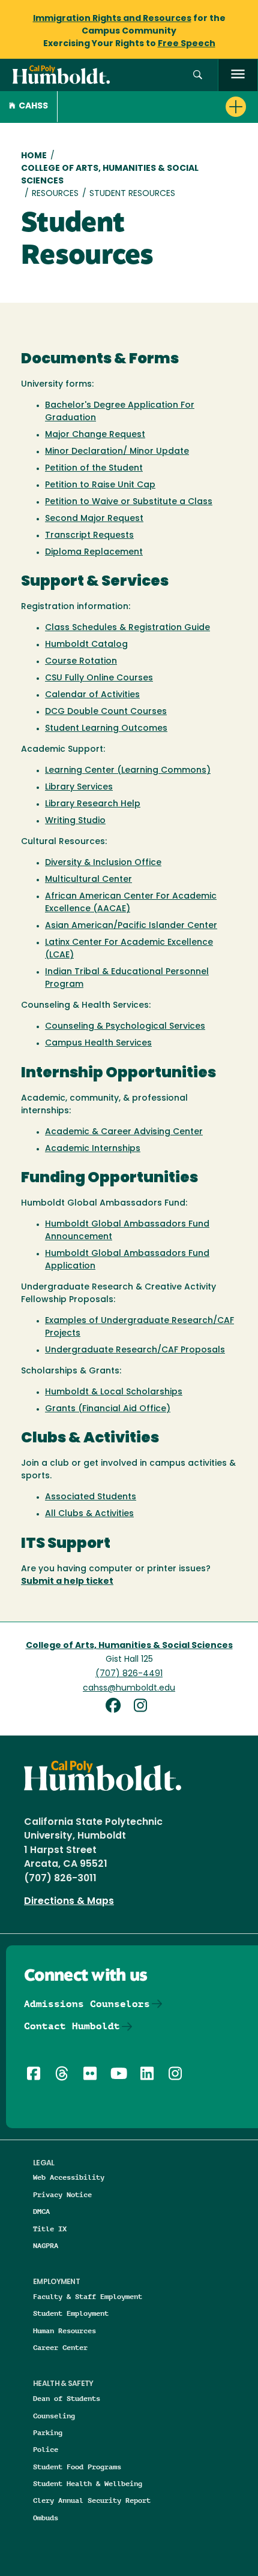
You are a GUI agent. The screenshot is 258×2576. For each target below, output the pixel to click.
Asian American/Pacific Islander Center (131, 926)
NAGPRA (46, 2245)
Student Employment (71, 2313)
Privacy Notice (62, 2194)
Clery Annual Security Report (92, 2500)
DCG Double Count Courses (106, 712)
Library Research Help (93, 804)
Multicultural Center (88, 880)
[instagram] (143, 1707)
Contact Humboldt (72, 2026)
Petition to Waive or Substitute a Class (129, 502)
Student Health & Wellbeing (88, 2483)
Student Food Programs (77, 2467)
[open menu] (238, 75)
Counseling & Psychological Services (125, 1027)
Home (34, 156)
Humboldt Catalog (86, 645)
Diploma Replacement (94, 552)
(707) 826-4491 (129, 1674)
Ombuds (46, 2518)
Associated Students (91, 1497)
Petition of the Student (94, 468)
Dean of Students (67, 2398)
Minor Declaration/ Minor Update (117, 452)
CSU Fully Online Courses (99, 678)
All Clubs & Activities (89, 1514)
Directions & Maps (69, 1902)
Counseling (54, 2416)
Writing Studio (75, 821)
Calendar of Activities (92, 695)
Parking (48, 2432)
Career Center (60, 2347)
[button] (198, 75)
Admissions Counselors (87, 2004)
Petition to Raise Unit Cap (100, 485)
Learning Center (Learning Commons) (128, 771)
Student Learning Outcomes (106, 729)
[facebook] (118, 1707)
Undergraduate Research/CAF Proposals (135, 1350)
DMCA (41, 2211)
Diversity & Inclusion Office (103, 863)
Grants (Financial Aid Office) (108, 1409)
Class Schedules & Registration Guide (127, 628)
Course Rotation (81, 662)
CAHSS (33, 106)
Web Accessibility (69, 2177)
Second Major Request (94, 519)
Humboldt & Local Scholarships (114, 1392)
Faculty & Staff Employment (88, 2296)
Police (46, 2449)
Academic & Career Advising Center (124, 1132)
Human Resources (64, 2331)
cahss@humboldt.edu (129, 1688)
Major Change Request (95, 435)
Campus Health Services (98, 1043)
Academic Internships (93, 1149)
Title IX (50, 2229)
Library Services (79, 787)
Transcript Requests (89, 536)
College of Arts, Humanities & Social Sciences (110, 175)
